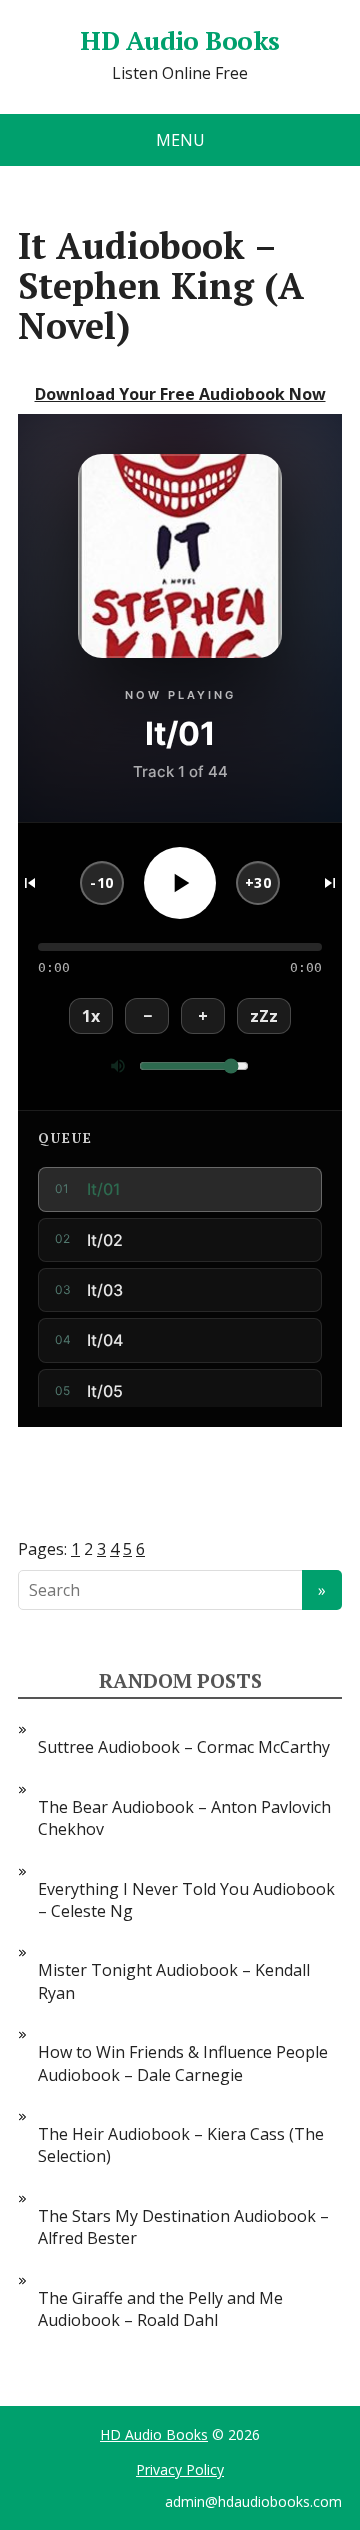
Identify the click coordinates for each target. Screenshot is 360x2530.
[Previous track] (30, 883)
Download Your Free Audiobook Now (180, 394)
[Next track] (330, 883)
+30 (258, 882)
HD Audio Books (180, 41)
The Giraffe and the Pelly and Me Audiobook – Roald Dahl (160, 2309)
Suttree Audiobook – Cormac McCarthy (184, 1747)
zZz (264, 1016)
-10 (102, 882)
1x (91, 1016)
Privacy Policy (180, 2469)
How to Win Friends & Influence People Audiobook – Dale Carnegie (183, 2063)
